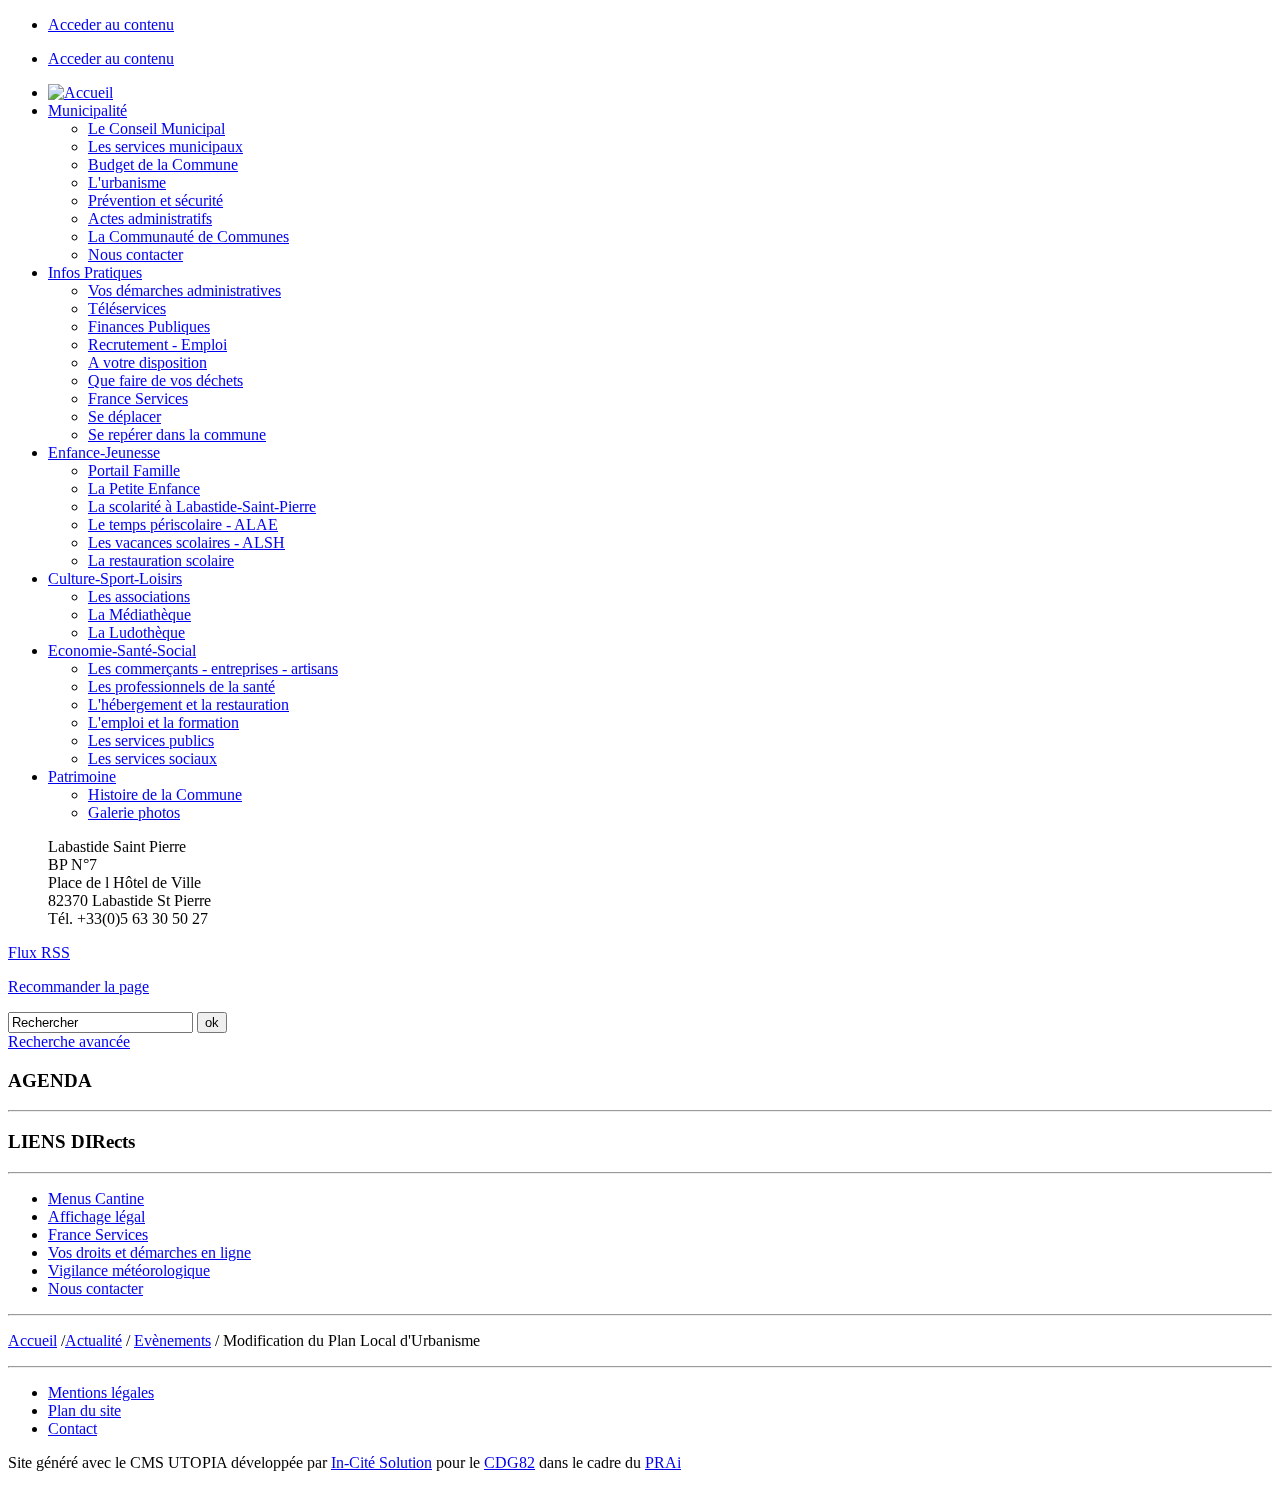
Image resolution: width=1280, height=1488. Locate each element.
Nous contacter (135, 254)
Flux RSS (39, 952)
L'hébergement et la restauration (188, 704)
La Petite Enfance (144, 488)
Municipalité (87, 110)
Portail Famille (134, 470)
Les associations (139, 596)
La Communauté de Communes (188, 236)
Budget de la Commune (163, 164)
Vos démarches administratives (184, 290)
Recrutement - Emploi (157, 344)
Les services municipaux (165, 146)
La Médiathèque (139, 614)
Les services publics (151, 740)
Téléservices (127, 308)
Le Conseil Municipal (156, 128)
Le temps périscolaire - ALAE (183, 524)
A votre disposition (147, 362)
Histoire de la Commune (165, 794)
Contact (72, 1428)
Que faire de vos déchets (165, 380)
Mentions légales (101, 1392)
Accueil (32, 1340)
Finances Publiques (149, 326)
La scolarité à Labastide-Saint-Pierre (202, 506)
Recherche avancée (69, 1041)
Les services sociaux (152, 758)
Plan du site (84, 1410)
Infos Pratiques (95, 272)
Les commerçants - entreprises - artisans (213, 668)
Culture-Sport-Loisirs (115, 578)
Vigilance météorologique (129, 1270)
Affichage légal (96, 1216)
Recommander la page (78, 986)
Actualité (93, 1340)
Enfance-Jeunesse (104, 452)
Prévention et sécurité (155, 200)
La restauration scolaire (161, 560)
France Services (138, 398)
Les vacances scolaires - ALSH (186, 542)
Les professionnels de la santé (181, 686)
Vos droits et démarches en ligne (149, 1252)
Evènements (172, 1340)
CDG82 (509, 1462)
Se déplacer (124, 416)
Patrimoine (82, 776)
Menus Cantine (96, 1198)
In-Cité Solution (381, 1462)
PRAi (663, 1462)
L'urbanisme (127, 182)
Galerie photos (134, 812)
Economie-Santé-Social (122, 650)
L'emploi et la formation (163, 722)
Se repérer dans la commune (177, 434)
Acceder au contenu (111, 24)
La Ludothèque (136, 632)
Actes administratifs (150, 218)
